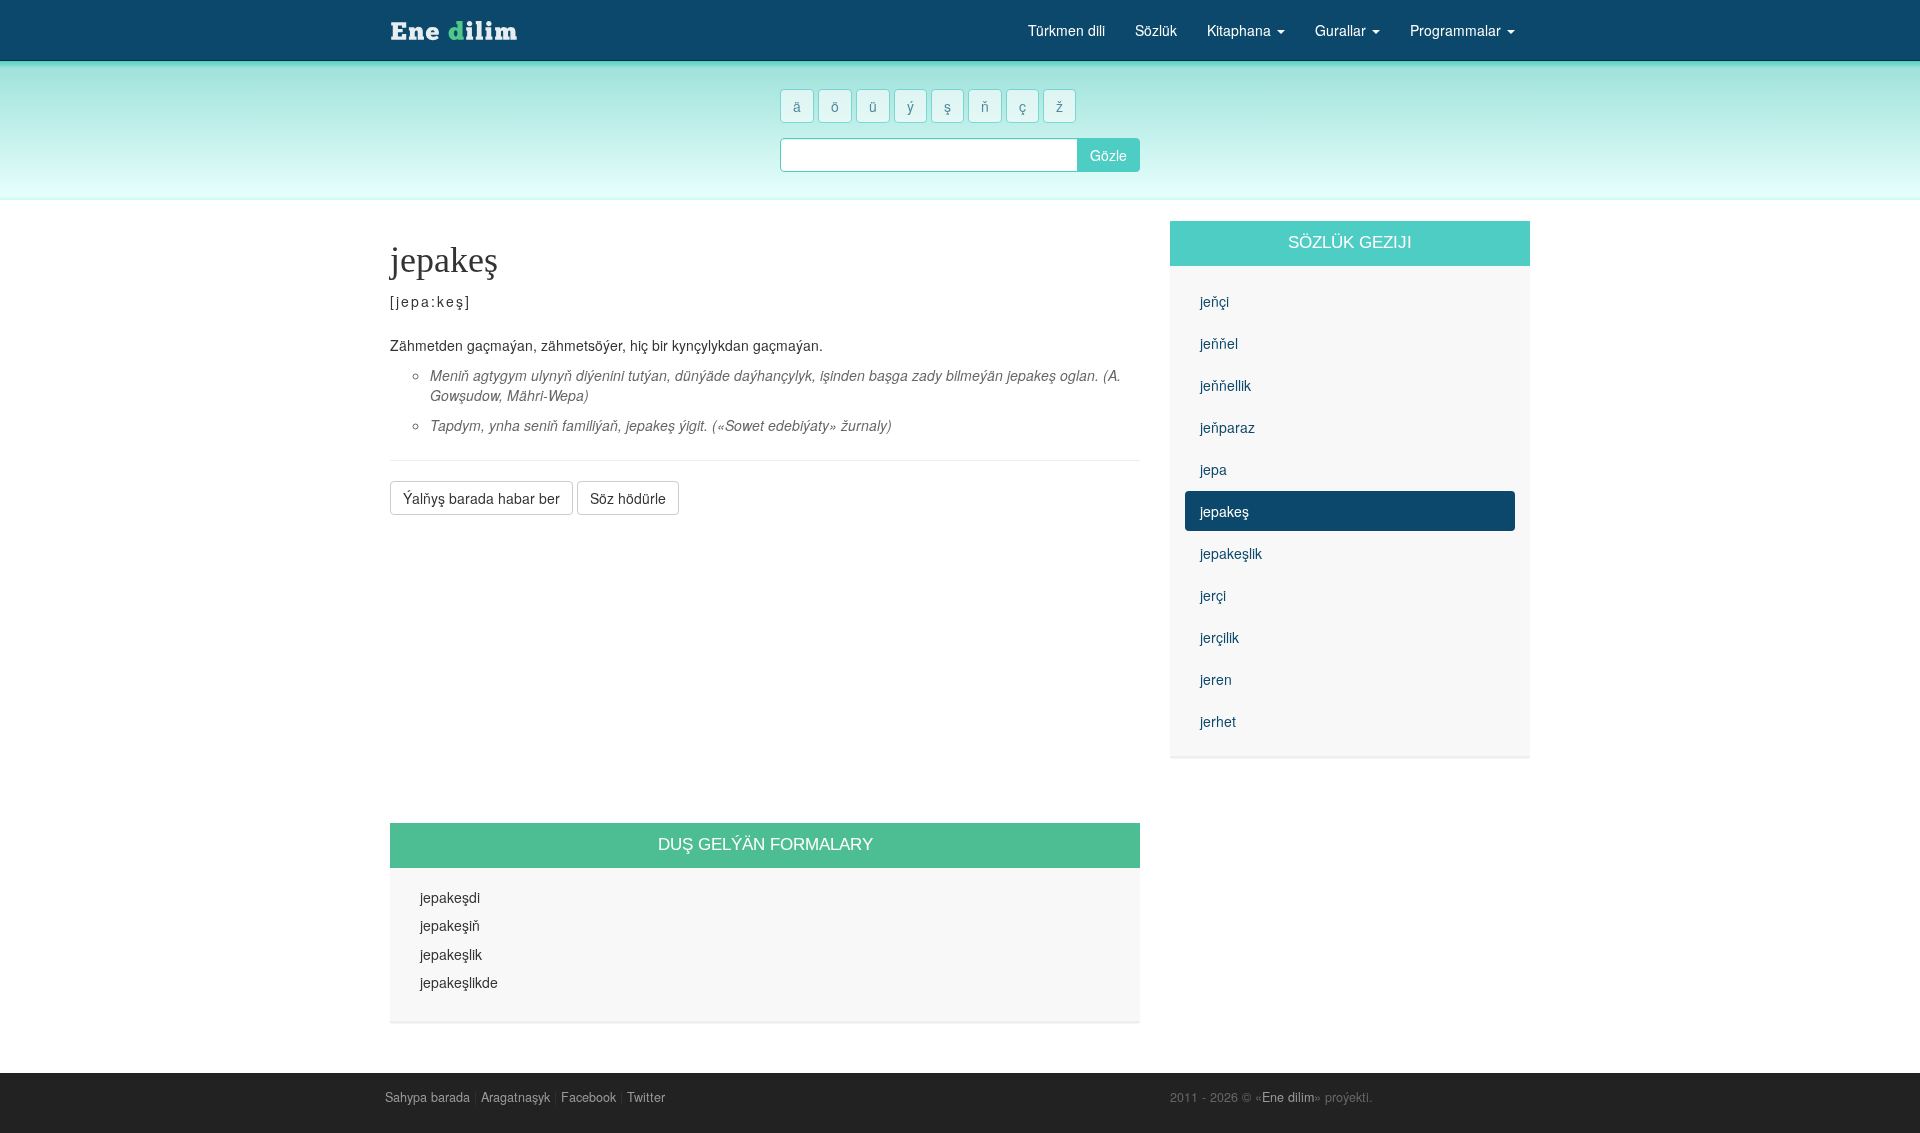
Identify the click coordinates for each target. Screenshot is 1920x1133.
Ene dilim (1288, 1097)
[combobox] (929, 155)
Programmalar (1457, 30)
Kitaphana (1241, 30)
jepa (1213, 469)
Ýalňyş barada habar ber (481, 498)
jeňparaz (1227, 427)
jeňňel (1219, 343)
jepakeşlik (1231, 553)
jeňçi (1214, 301)
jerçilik (1219, 637)
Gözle (1108, 155)
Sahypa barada (427, 1097)
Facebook (588, 1097)
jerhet (1218, 721)
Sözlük (1156, 30)
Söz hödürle (628, 498)
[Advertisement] (765, 669)
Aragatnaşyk (515, 1097)
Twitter (646, 1097)
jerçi (1213, 595)
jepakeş (1224, 511)
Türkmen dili (1066, 30)
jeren (1216, 679)
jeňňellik (1225, 385)
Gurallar (1342, 30)
